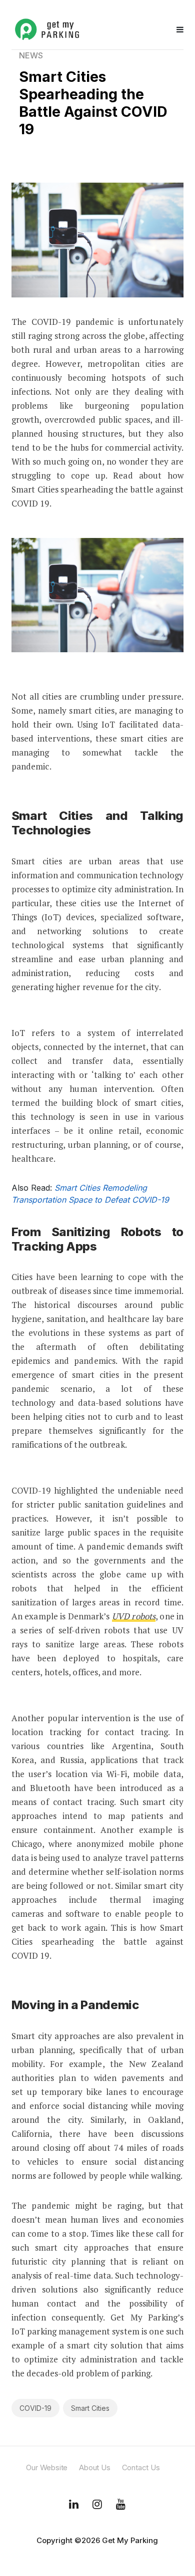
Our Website (47, 2467)
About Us (94, 2467)
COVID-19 (35, 2408)
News (31, 55)
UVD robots (134, 1616)
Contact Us (141, 2467)
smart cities (90, 2408)
